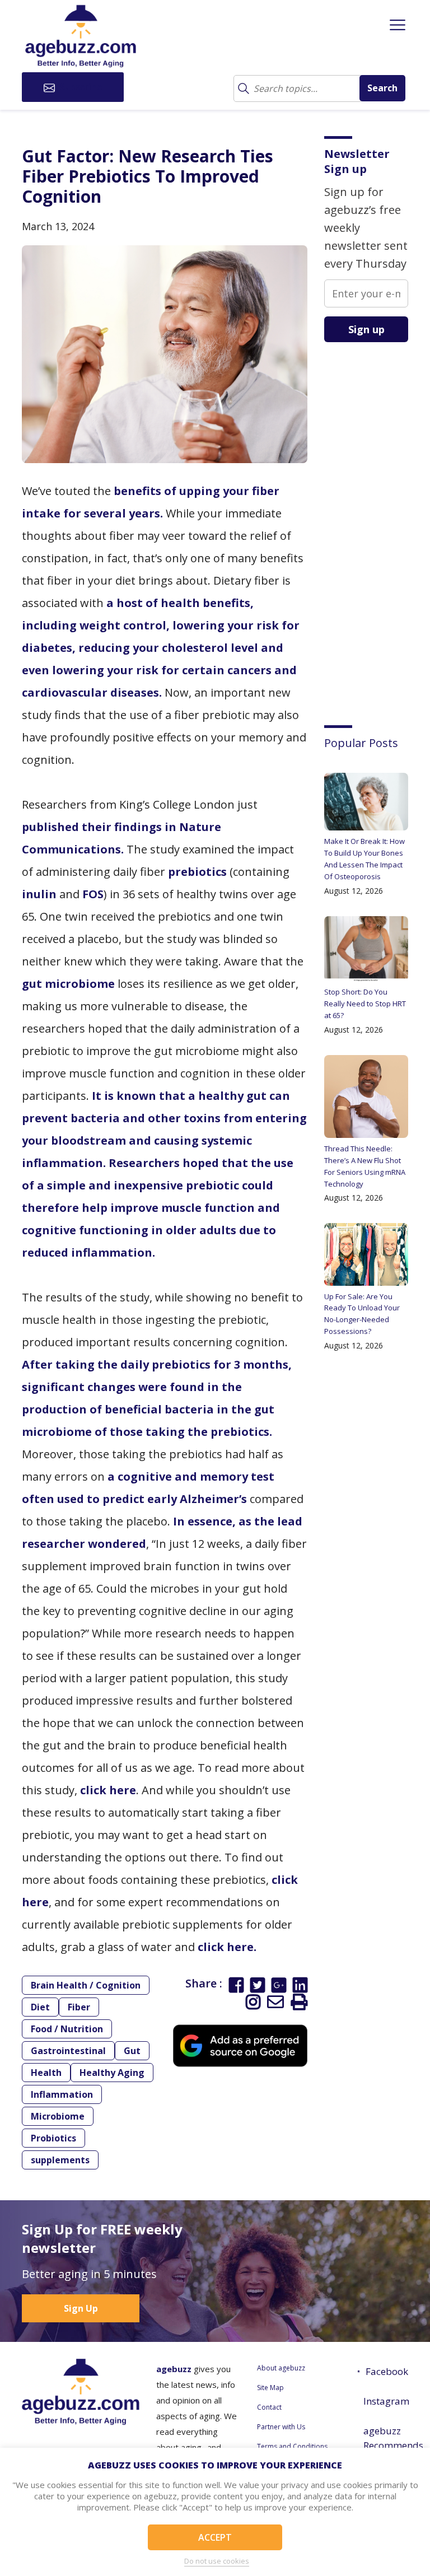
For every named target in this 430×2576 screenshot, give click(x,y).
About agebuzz (281, 2368)
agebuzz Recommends (386, 2438)
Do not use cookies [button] (217, 2561)
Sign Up (81, 2308)
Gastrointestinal (68, 2051)
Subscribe (80, 87)
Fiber (79, 2007)
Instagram (386, 2401)
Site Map (270, 2388)
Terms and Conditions (292, 2446)
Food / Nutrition (67, 2029)
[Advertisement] (377, 525)
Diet (40, 2007)
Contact (269, 2407)
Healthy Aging (112, 2073)
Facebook (387, 2371)
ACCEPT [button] (215, 2537)
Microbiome (58, 2116)
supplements (60, 2160)
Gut (132, 2051)
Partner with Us (281, 2427)
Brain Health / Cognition (86, 1985)
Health (46, 2073)
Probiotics (53, 2138)
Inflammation (62, 2094)
